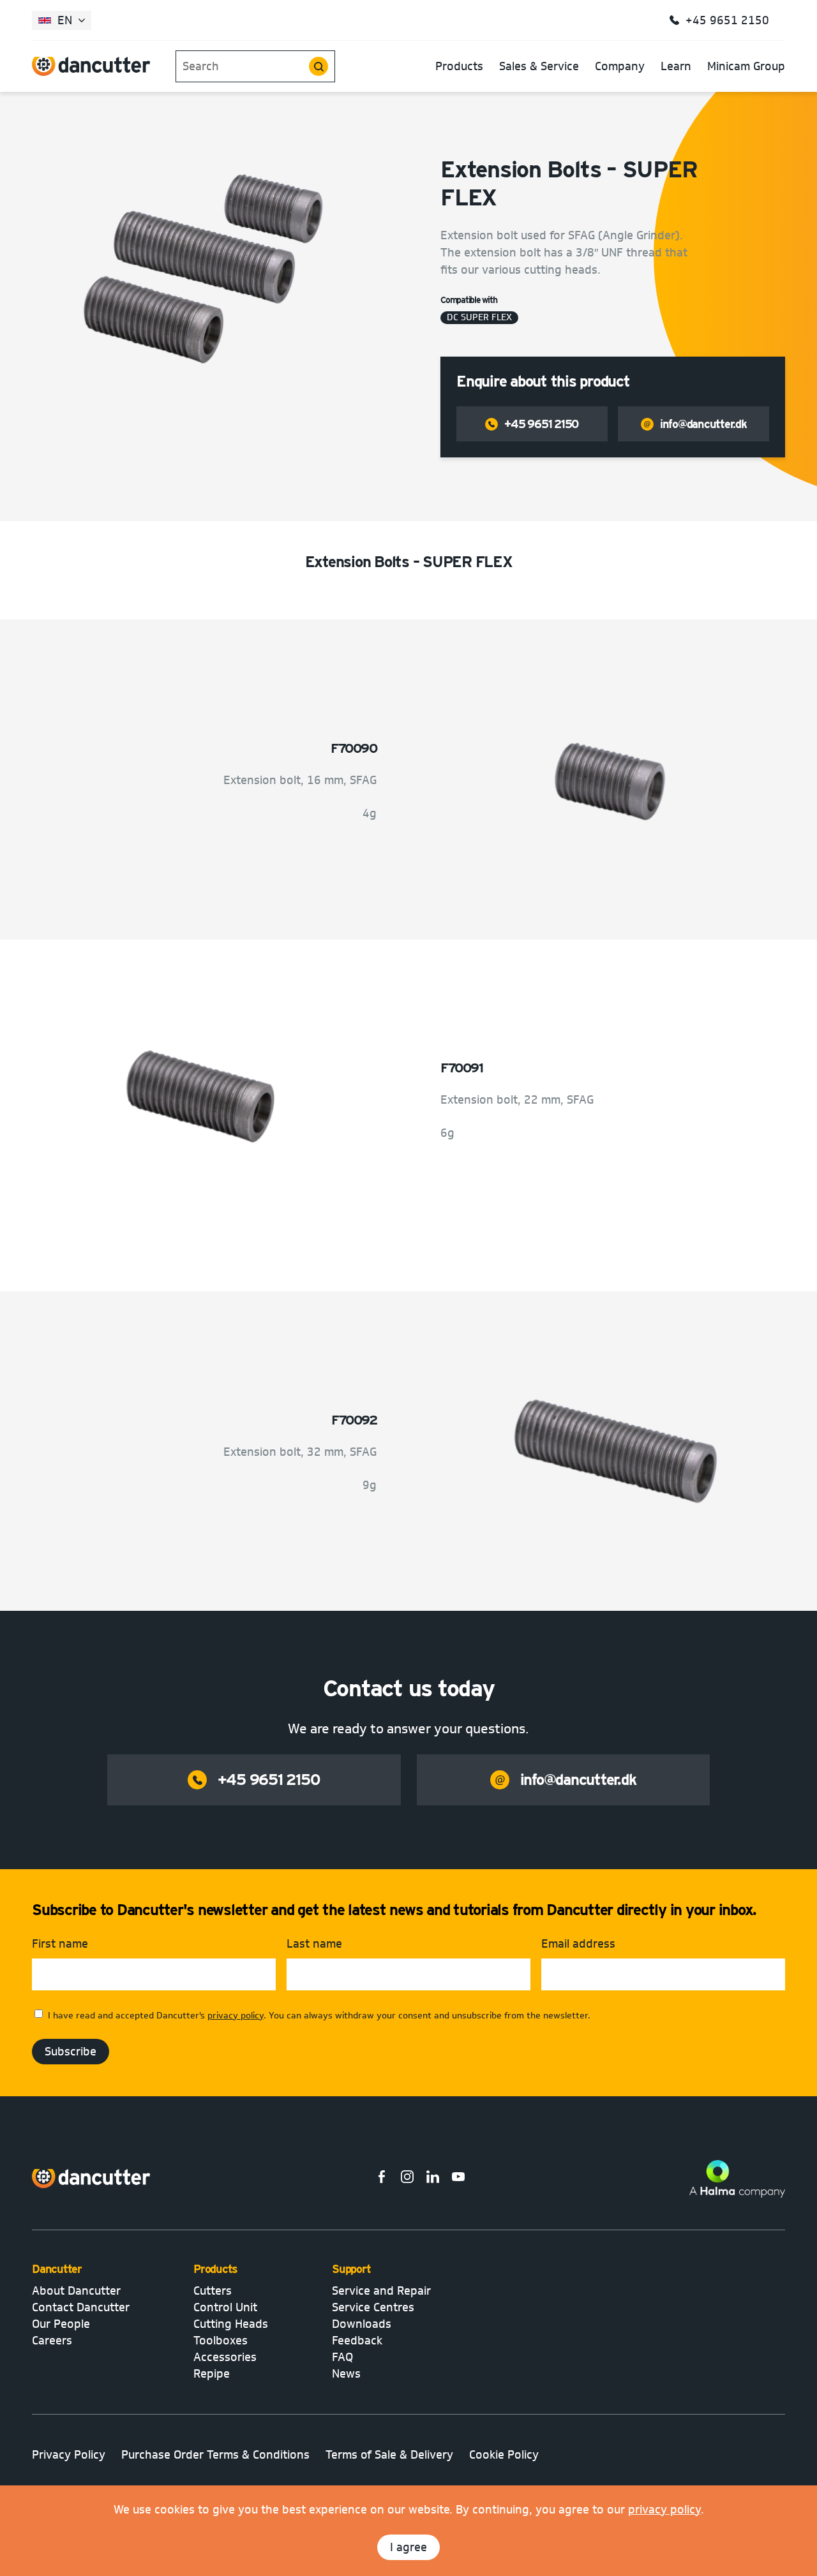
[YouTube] (458, 2179)
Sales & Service (539, 66)
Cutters (213, 2291)
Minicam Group (746, 66)
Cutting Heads (231, 2324)
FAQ (342, 2357)
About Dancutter (76, 2291)
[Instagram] (407, 2179)
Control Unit (225, 2307)
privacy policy (664, 2510)
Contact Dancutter (81, 2307)
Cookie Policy (504, 2455)
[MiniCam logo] (91, 66)
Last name (314, 1944)
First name (60, 1944)
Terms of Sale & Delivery (389, 2455)
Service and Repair (381, 2291)
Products (459, 66)
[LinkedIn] (433, 2179)
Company (620, 66)
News (346, 2374)
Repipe (212, 2374)
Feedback (357, 2341)
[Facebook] (382, 2179)
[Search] (319, 66)
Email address (578, 1944)
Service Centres (373, 2307)
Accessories (225, 2357)
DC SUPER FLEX (479, 318)
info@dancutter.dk (703, 424)
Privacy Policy (69, 2455)
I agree (408, 2547)
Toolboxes (221, 2341)
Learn (676, 66)
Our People (61, 2324)
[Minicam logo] (91, 2179)
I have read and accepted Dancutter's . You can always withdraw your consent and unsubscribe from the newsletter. (319, 2016)
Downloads (362, 2324)
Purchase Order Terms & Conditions (215, 2455)
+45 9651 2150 (541, 424)
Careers (52, 2341)
